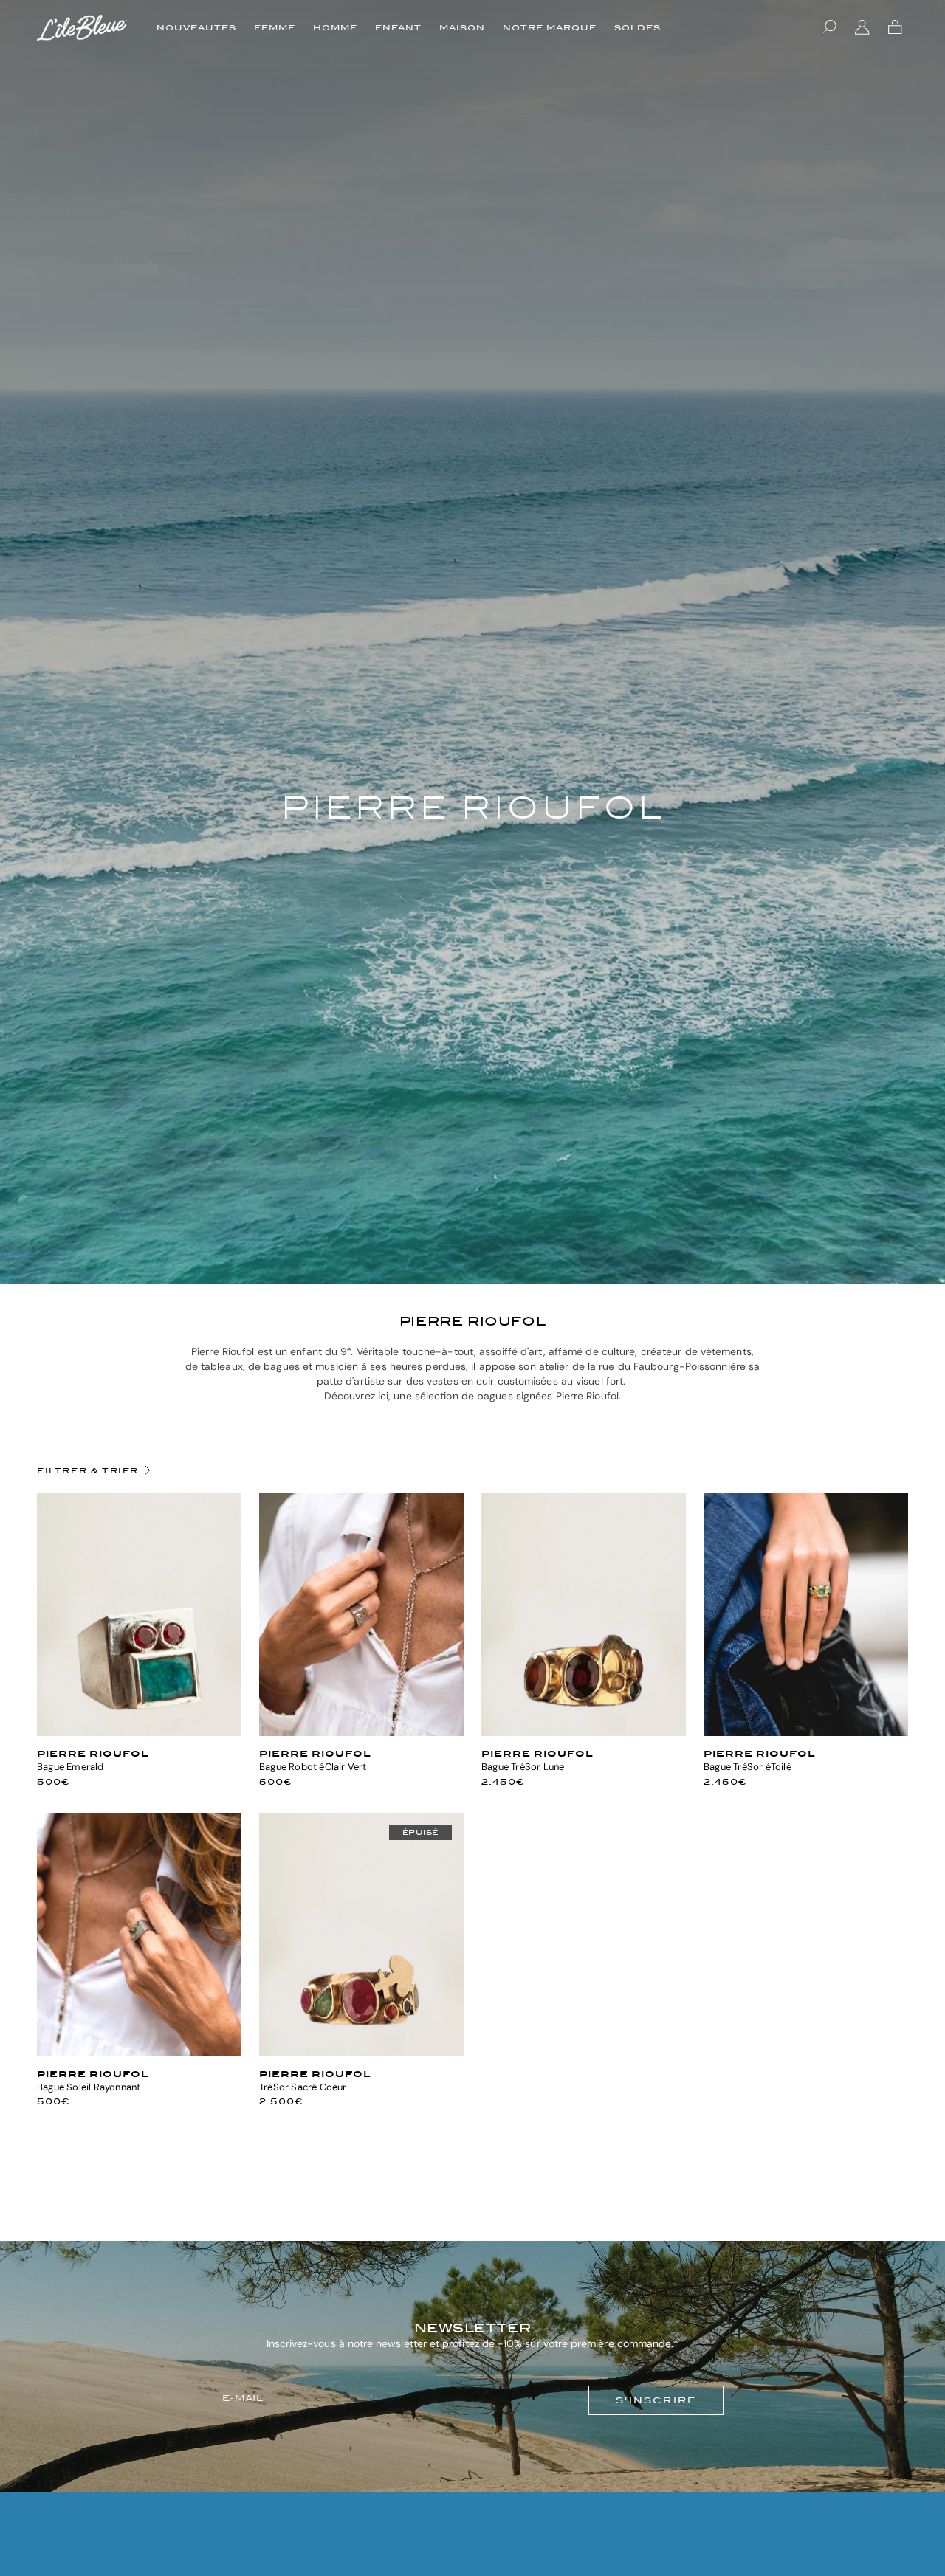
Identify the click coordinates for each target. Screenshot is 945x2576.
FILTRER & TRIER (88, 1470)
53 (348, 1730)
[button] (830, 27)
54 (140, 1730)
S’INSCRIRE (656, 2400)
